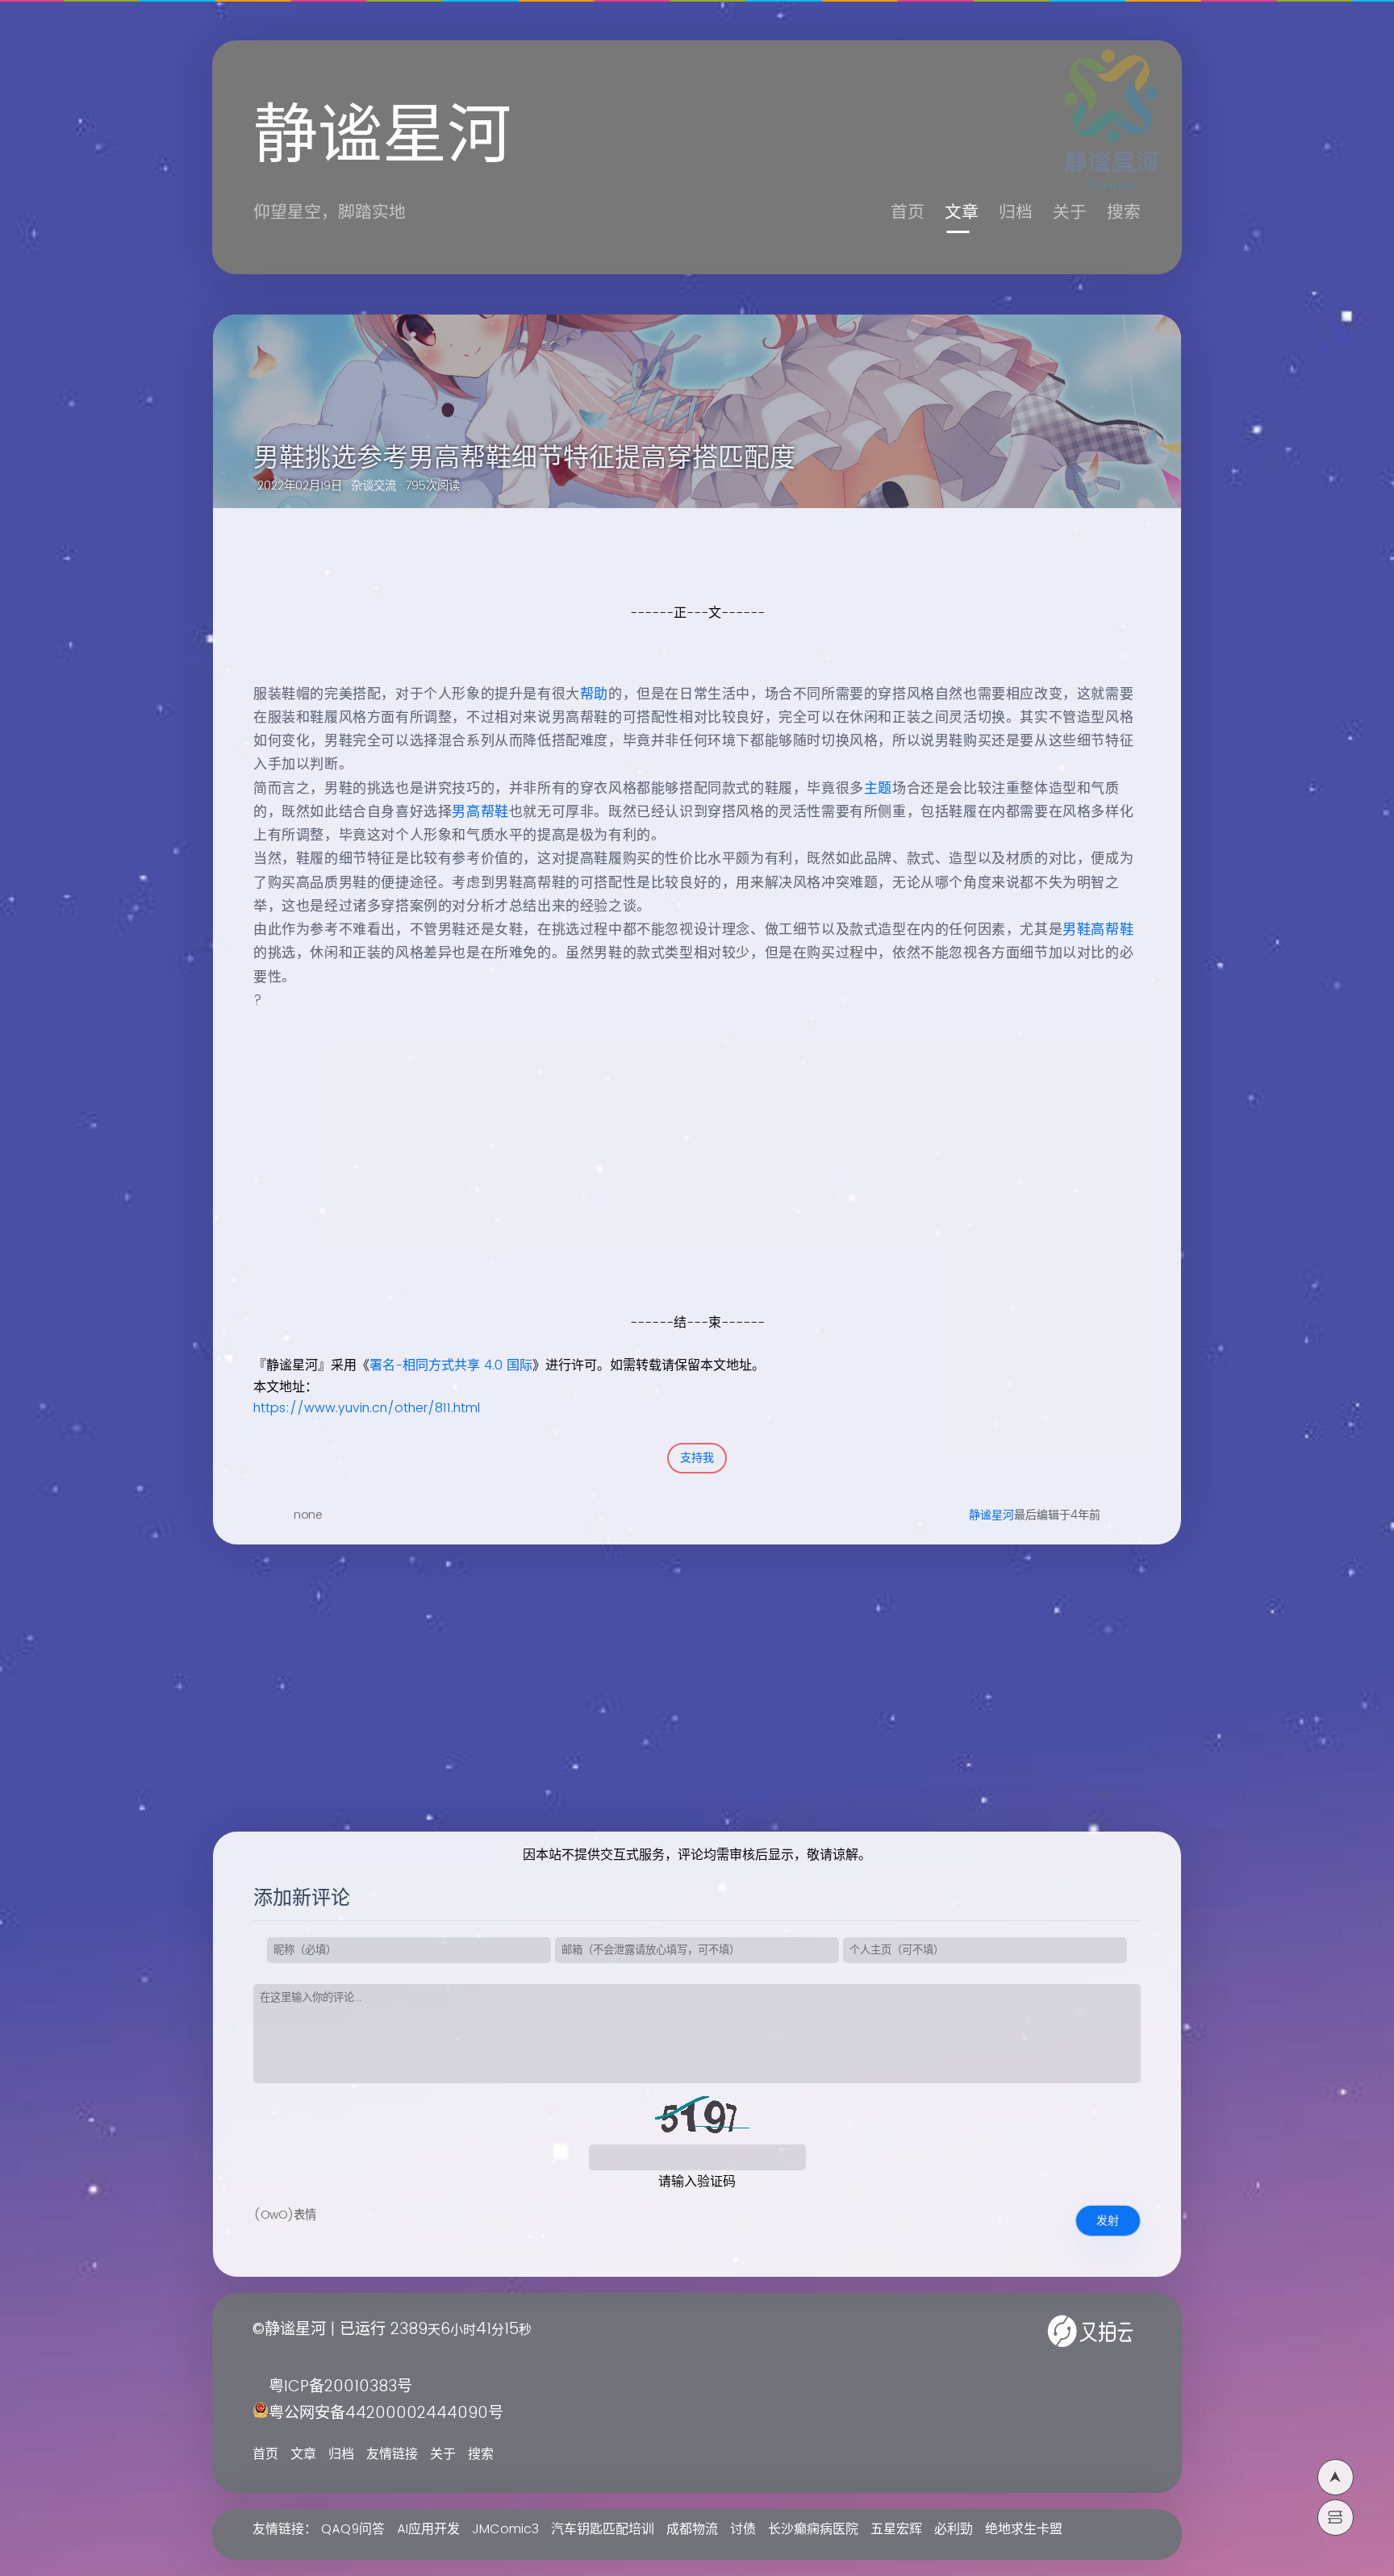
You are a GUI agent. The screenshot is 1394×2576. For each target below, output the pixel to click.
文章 (962, 213)
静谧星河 (991, 1515)
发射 (1108, 2221)
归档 (1016, 213)
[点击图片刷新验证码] (697, 2120)
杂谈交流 (374, 486)
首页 (908, 213)
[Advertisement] (679, 1198)
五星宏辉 (896, 2529)
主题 (878, 789)
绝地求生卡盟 (1024, 2529)
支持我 (697, 1458)
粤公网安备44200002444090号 (386, 2413)
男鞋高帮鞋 (1098, 930)
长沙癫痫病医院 (813, 2529)
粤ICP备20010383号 (340, 2387)
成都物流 (692, 2529)
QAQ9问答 (353, 2529)
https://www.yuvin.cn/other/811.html (367, 1408)
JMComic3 (505, 2529)
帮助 (594, 694)
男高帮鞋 (480, 812)
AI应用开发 (428, 2529)
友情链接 (392, 2454)
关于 (1070, 213)
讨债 (743, 2529)
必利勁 (954, 2529)
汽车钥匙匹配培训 (603, 2529)
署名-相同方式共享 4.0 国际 (451, 1365)
